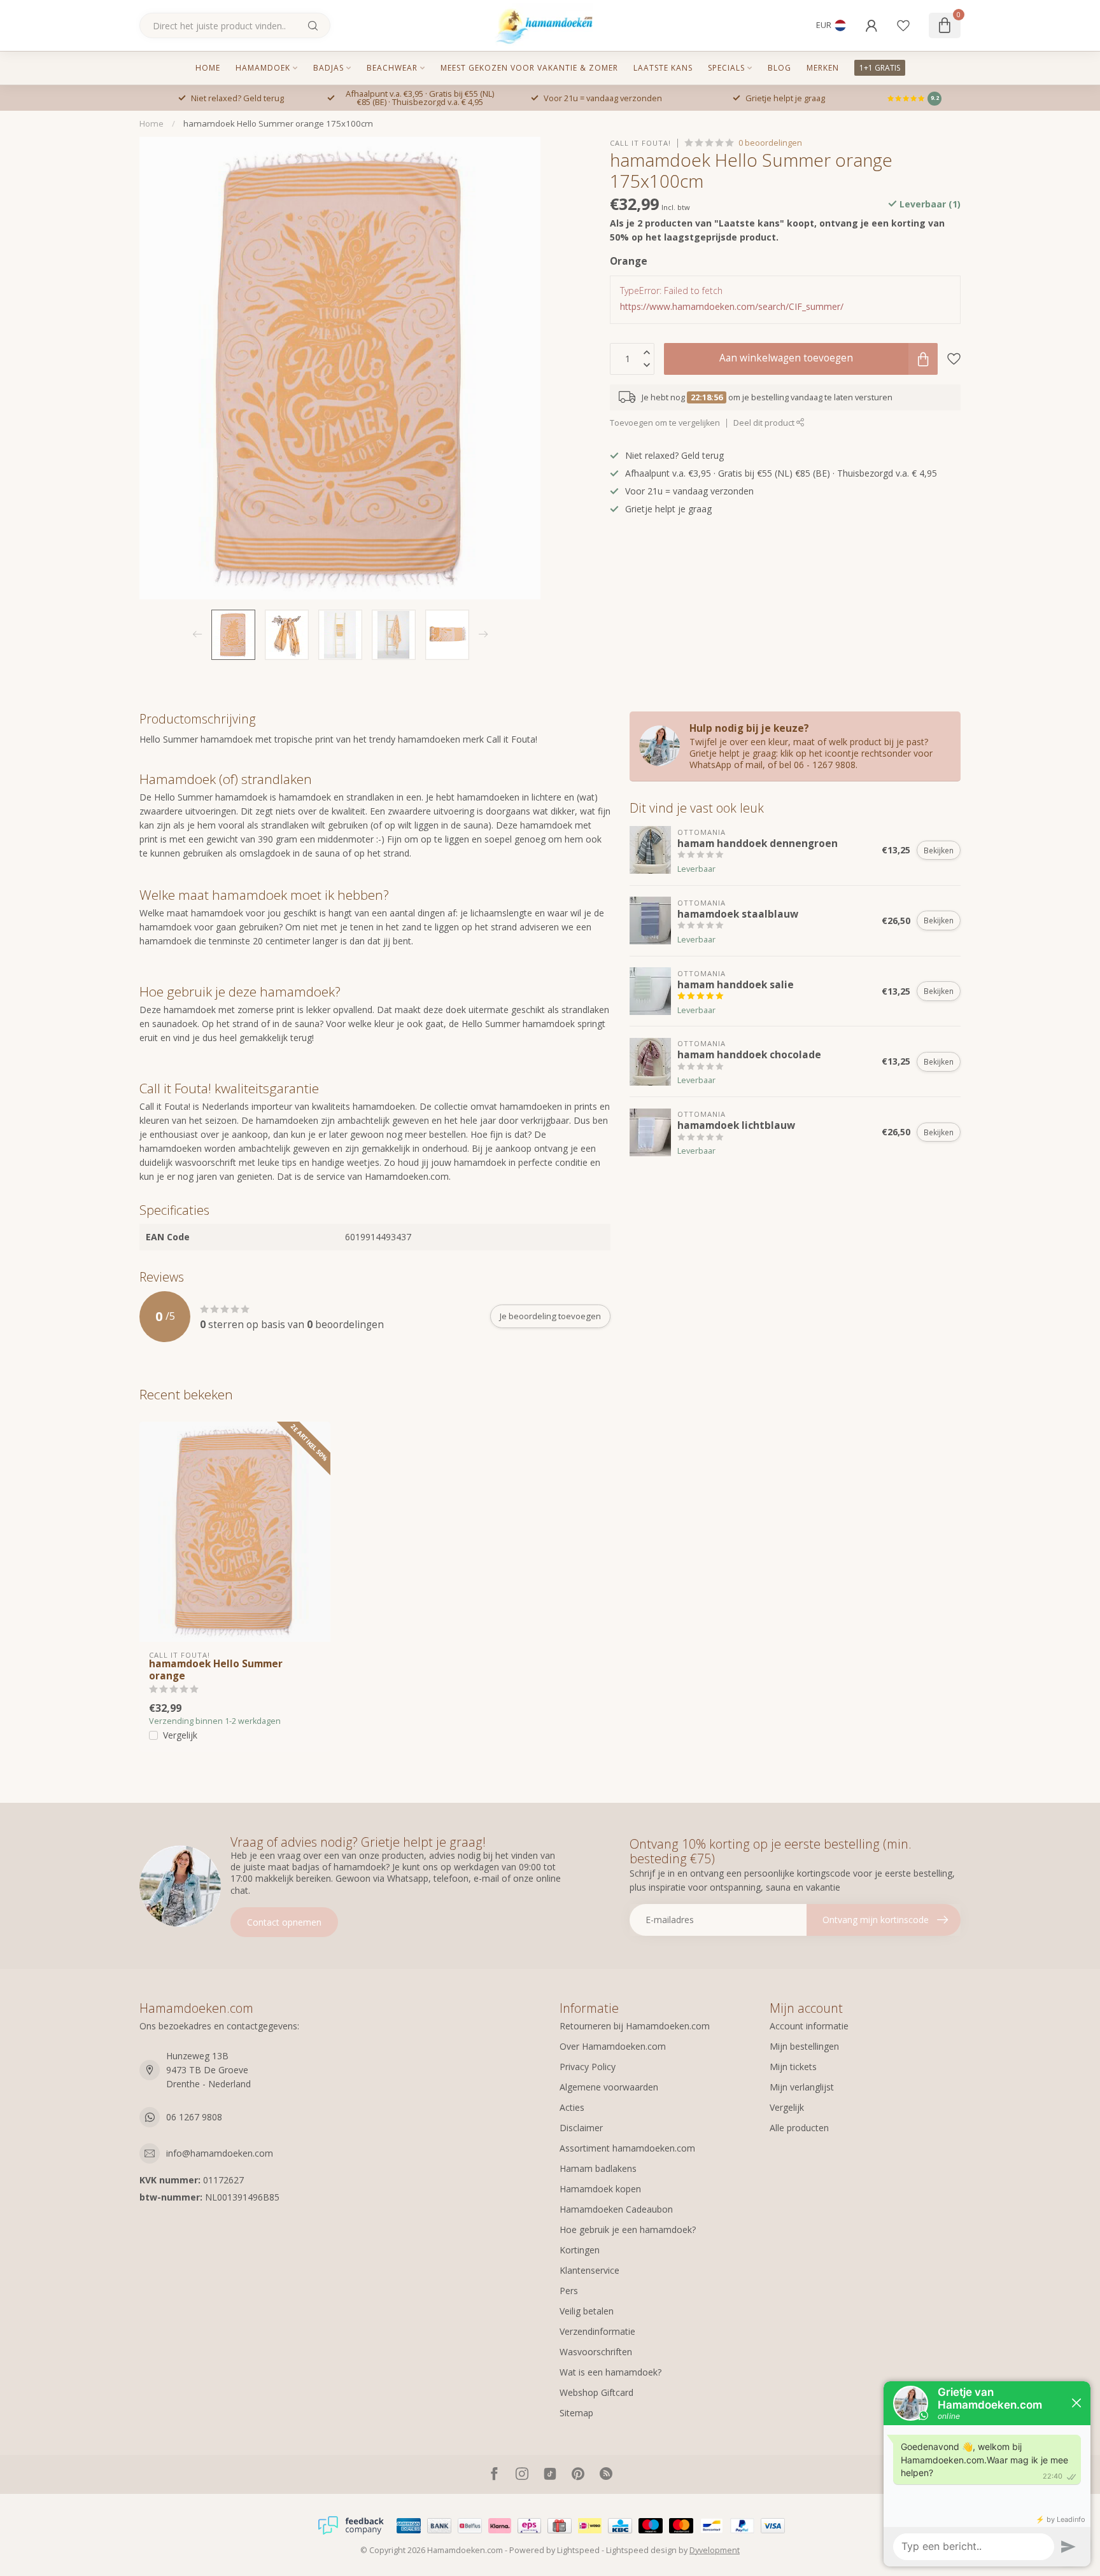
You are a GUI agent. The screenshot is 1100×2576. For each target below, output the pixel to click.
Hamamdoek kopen (600, 2189)
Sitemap (576, 2413)
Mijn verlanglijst (802, 2087)
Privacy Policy (588, 2067)
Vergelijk (180, 1735)
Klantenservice (589, 2270)
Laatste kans (663, 68)
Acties (572, 2107)
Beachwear (392, 68)
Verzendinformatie (597, 2331)
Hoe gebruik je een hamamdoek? (628, 2229)
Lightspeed (578, 2550)
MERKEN (823, 68)
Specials (726, 68)
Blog (779, 68)
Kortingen (580, 2250)
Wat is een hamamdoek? (610, 2372)
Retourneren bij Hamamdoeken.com (635, 2026)
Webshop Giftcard (596, 2392)
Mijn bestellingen (804, 2046)
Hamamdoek (263, 68)
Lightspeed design (641, 2550)
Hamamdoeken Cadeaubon (616, 2209)
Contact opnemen (284, 1922)
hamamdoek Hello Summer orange (216, 1670)
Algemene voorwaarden (609, 2087)
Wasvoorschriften (596, 2352)
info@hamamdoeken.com (220, 2153)
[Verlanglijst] (903, 25)
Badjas (328, 68)
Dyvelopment (715, 2550)
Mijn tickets (793, 2067)
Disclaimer (581, 2128)
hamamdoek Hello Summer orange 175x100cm (278, 123)
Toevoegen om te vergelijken (665, 423)
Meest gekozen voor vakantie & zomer (529, 68)
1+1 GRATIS (880, 68)
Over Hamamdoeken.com (613, 2046)
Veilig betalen (587, 2311)
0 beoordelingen (770, 143)
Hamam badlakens (598, 2168)
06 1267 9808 (194, 2117)
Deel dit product (765, 423)
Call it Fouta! (640, 143)
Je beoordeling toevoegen (550, 1316)
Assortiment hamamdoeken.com (627, 2148)
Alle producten (799, 2128)
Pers (569, 2291)
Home (208, 68)
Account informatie (809, 2026)
